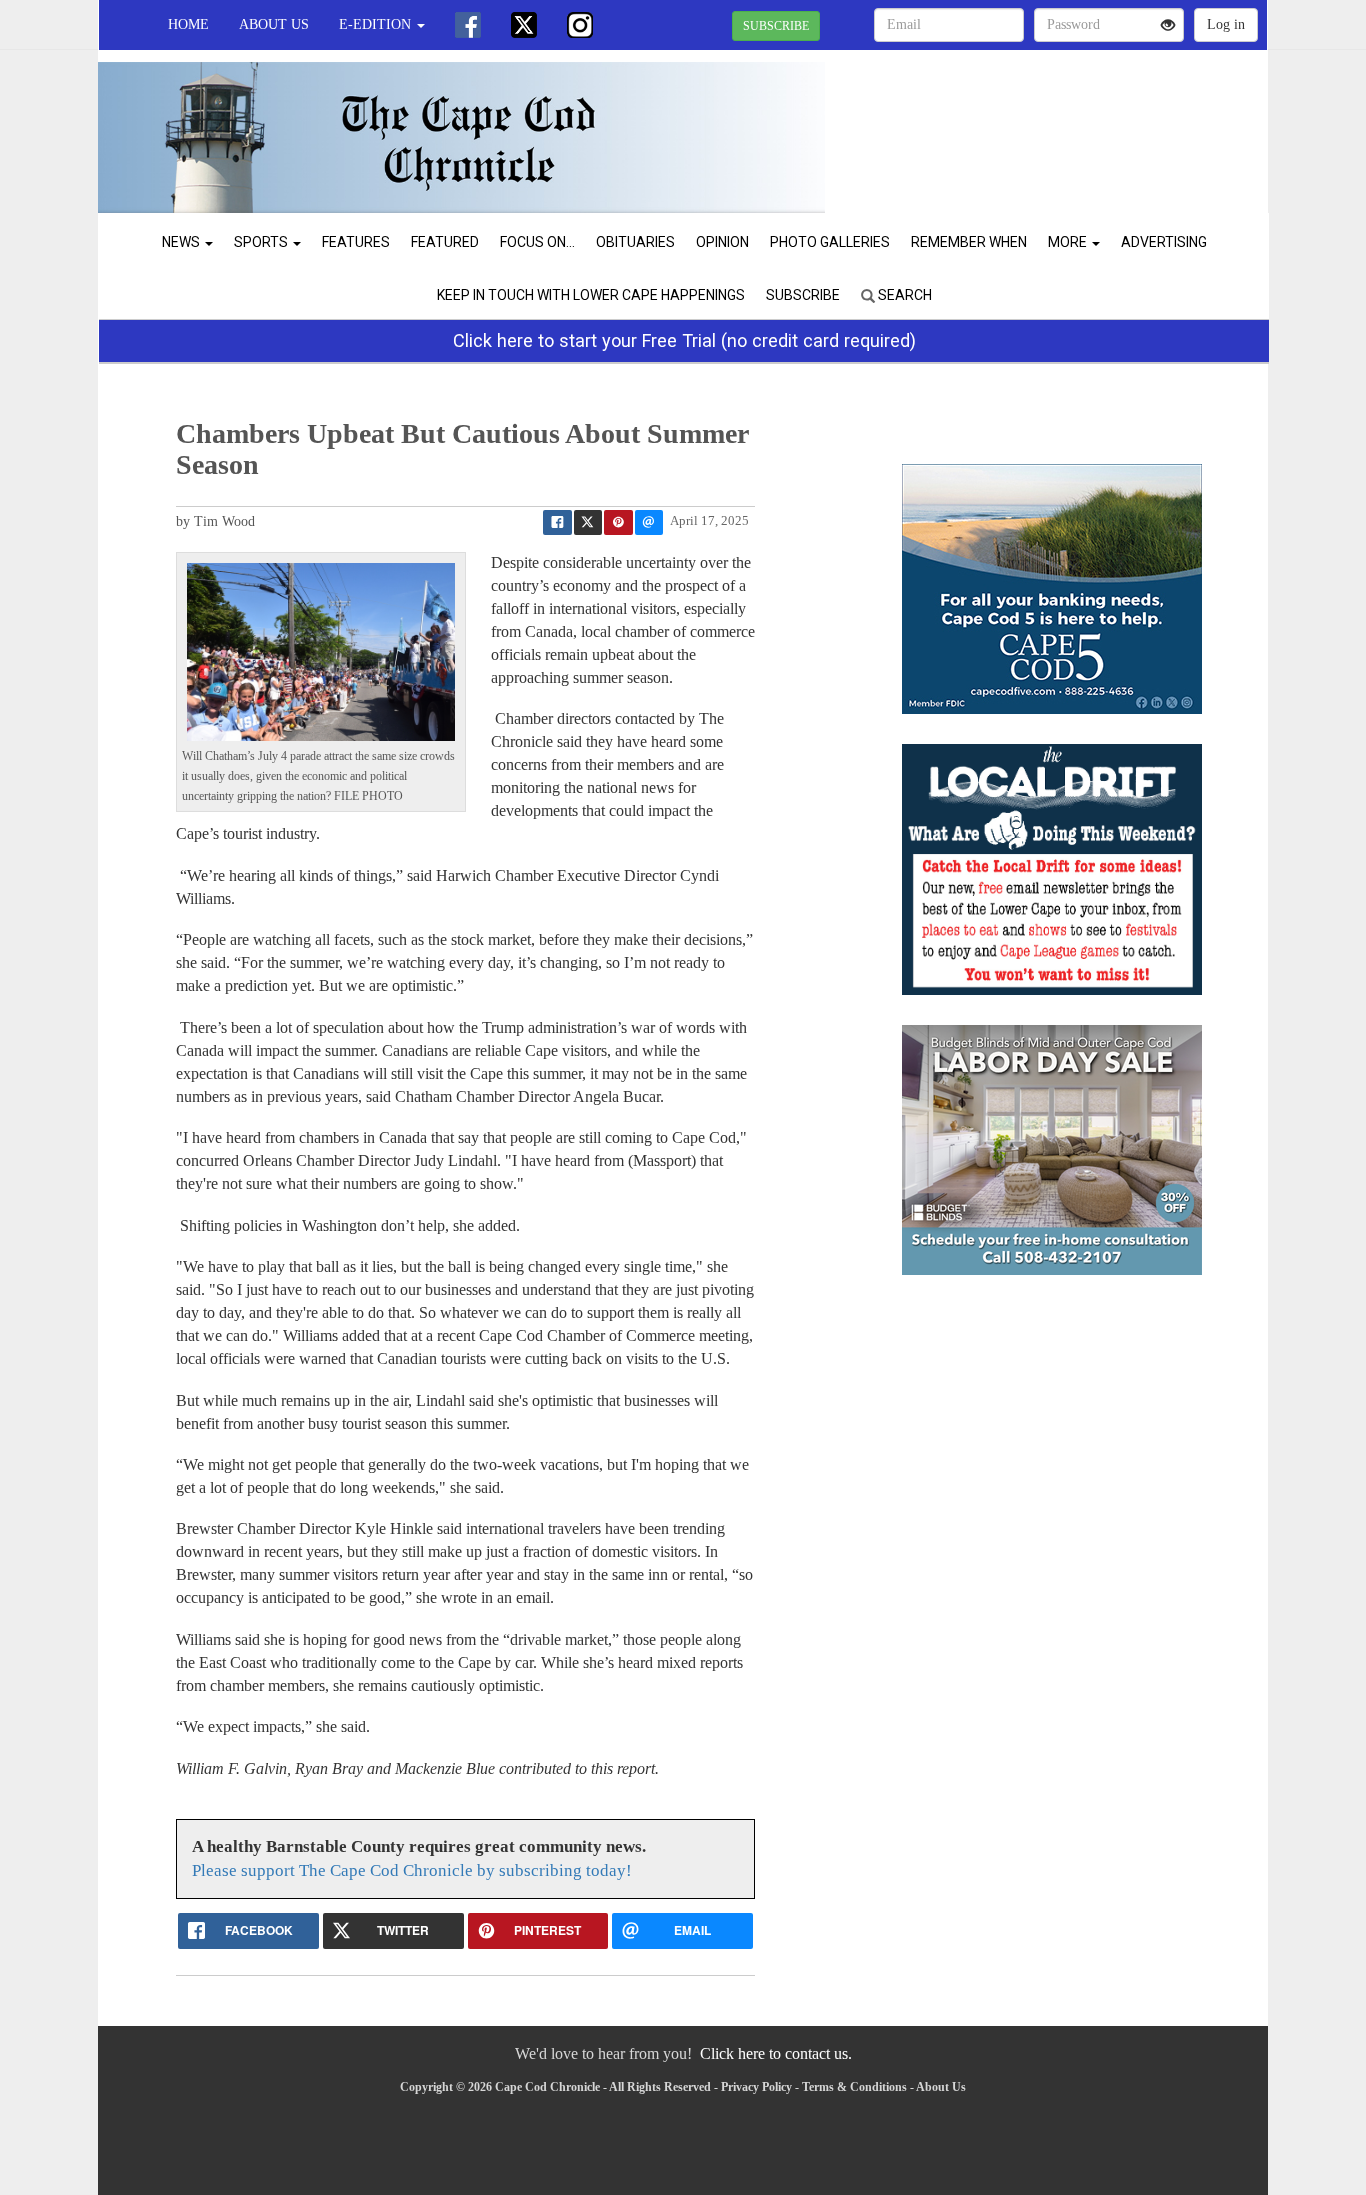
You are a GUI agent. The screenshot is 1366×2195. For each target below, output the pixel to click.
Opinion (722, 242)
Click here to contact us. (776, 2053)
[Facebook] (468, 25)
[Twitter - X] (524, 25)
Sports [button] (262, 242)
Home (188, 24)
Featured (445, 242)
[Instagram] (580, 25)
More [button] (1069, 242)
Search (903, 295)
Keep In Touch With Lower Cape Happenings (591, 295)
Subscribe (803, 295)
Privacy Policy (756, 2087)
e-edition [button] (377, 24)
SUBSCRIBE (776, 26)
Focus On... (537, 242)
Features (356, 242)
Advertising (1164, 242)
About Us (274, 24)
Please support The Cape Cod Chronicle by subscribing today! (412, 1870)
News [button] (182, 242)
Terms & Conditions (854, 2087)
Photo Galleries (830, 242)
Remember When (969, 242)
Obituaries (635, 242)
